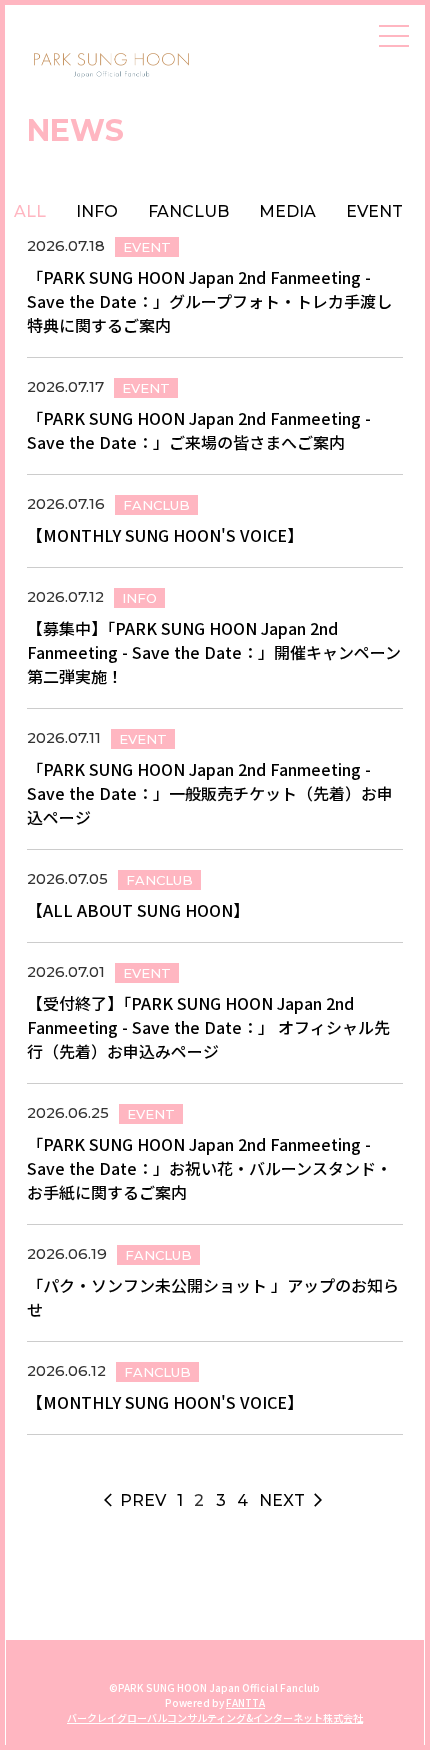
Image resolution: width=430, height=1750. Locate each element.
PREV (135, 1500)
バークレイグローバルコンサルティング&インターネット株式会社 (215, 1717)
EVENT (374, 211)
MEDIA (287, 211)
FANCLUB (188, 211)
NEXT (292, 1500)
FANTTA (245, 1702)
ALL (30, 211)
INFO (97, 211)
